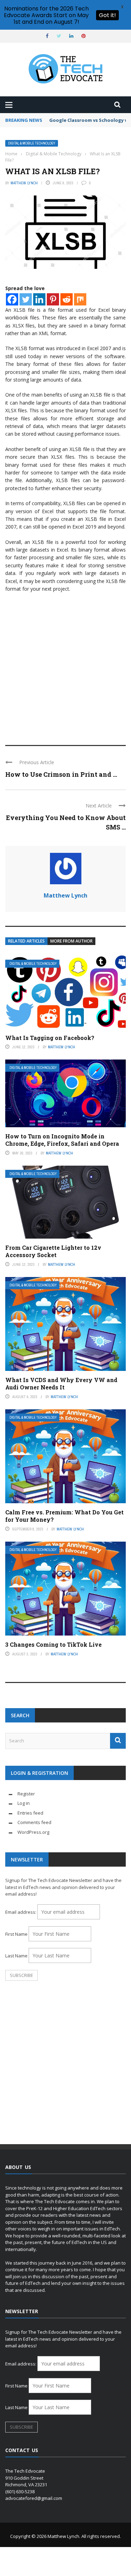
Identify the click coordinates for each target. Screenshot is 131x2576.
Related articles (26, 941)
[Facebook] (12, 299)
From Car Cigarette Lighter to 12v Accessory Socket (53, 1251)
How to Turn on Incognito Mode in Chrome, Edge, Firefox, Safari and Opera (62, 1140)
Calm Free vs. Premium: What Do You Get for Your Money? (64, 1516)
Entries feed (30, 1813)
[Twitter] (26, 299)
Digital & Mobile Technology (32, 143)
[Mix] (80, 299)
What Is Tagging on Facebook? (50, 1038)
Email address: (21, 1912)
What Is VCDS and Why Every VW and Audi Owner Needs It (61, 1383)
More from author (71, 941)
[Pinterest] (53, 299)
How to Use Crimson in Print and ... (61, 774)
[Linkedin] (39, 299)
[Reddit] (67, 299)
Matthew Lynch (24, 183)
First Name (16, 1934)
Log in (24, 1803)
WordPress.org (33, 1832)
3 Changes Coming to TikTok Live (53, 1644)
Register (26, 1794)
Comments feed (34, 1822)
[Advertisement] (65, 666)
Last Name (16, 1956)
